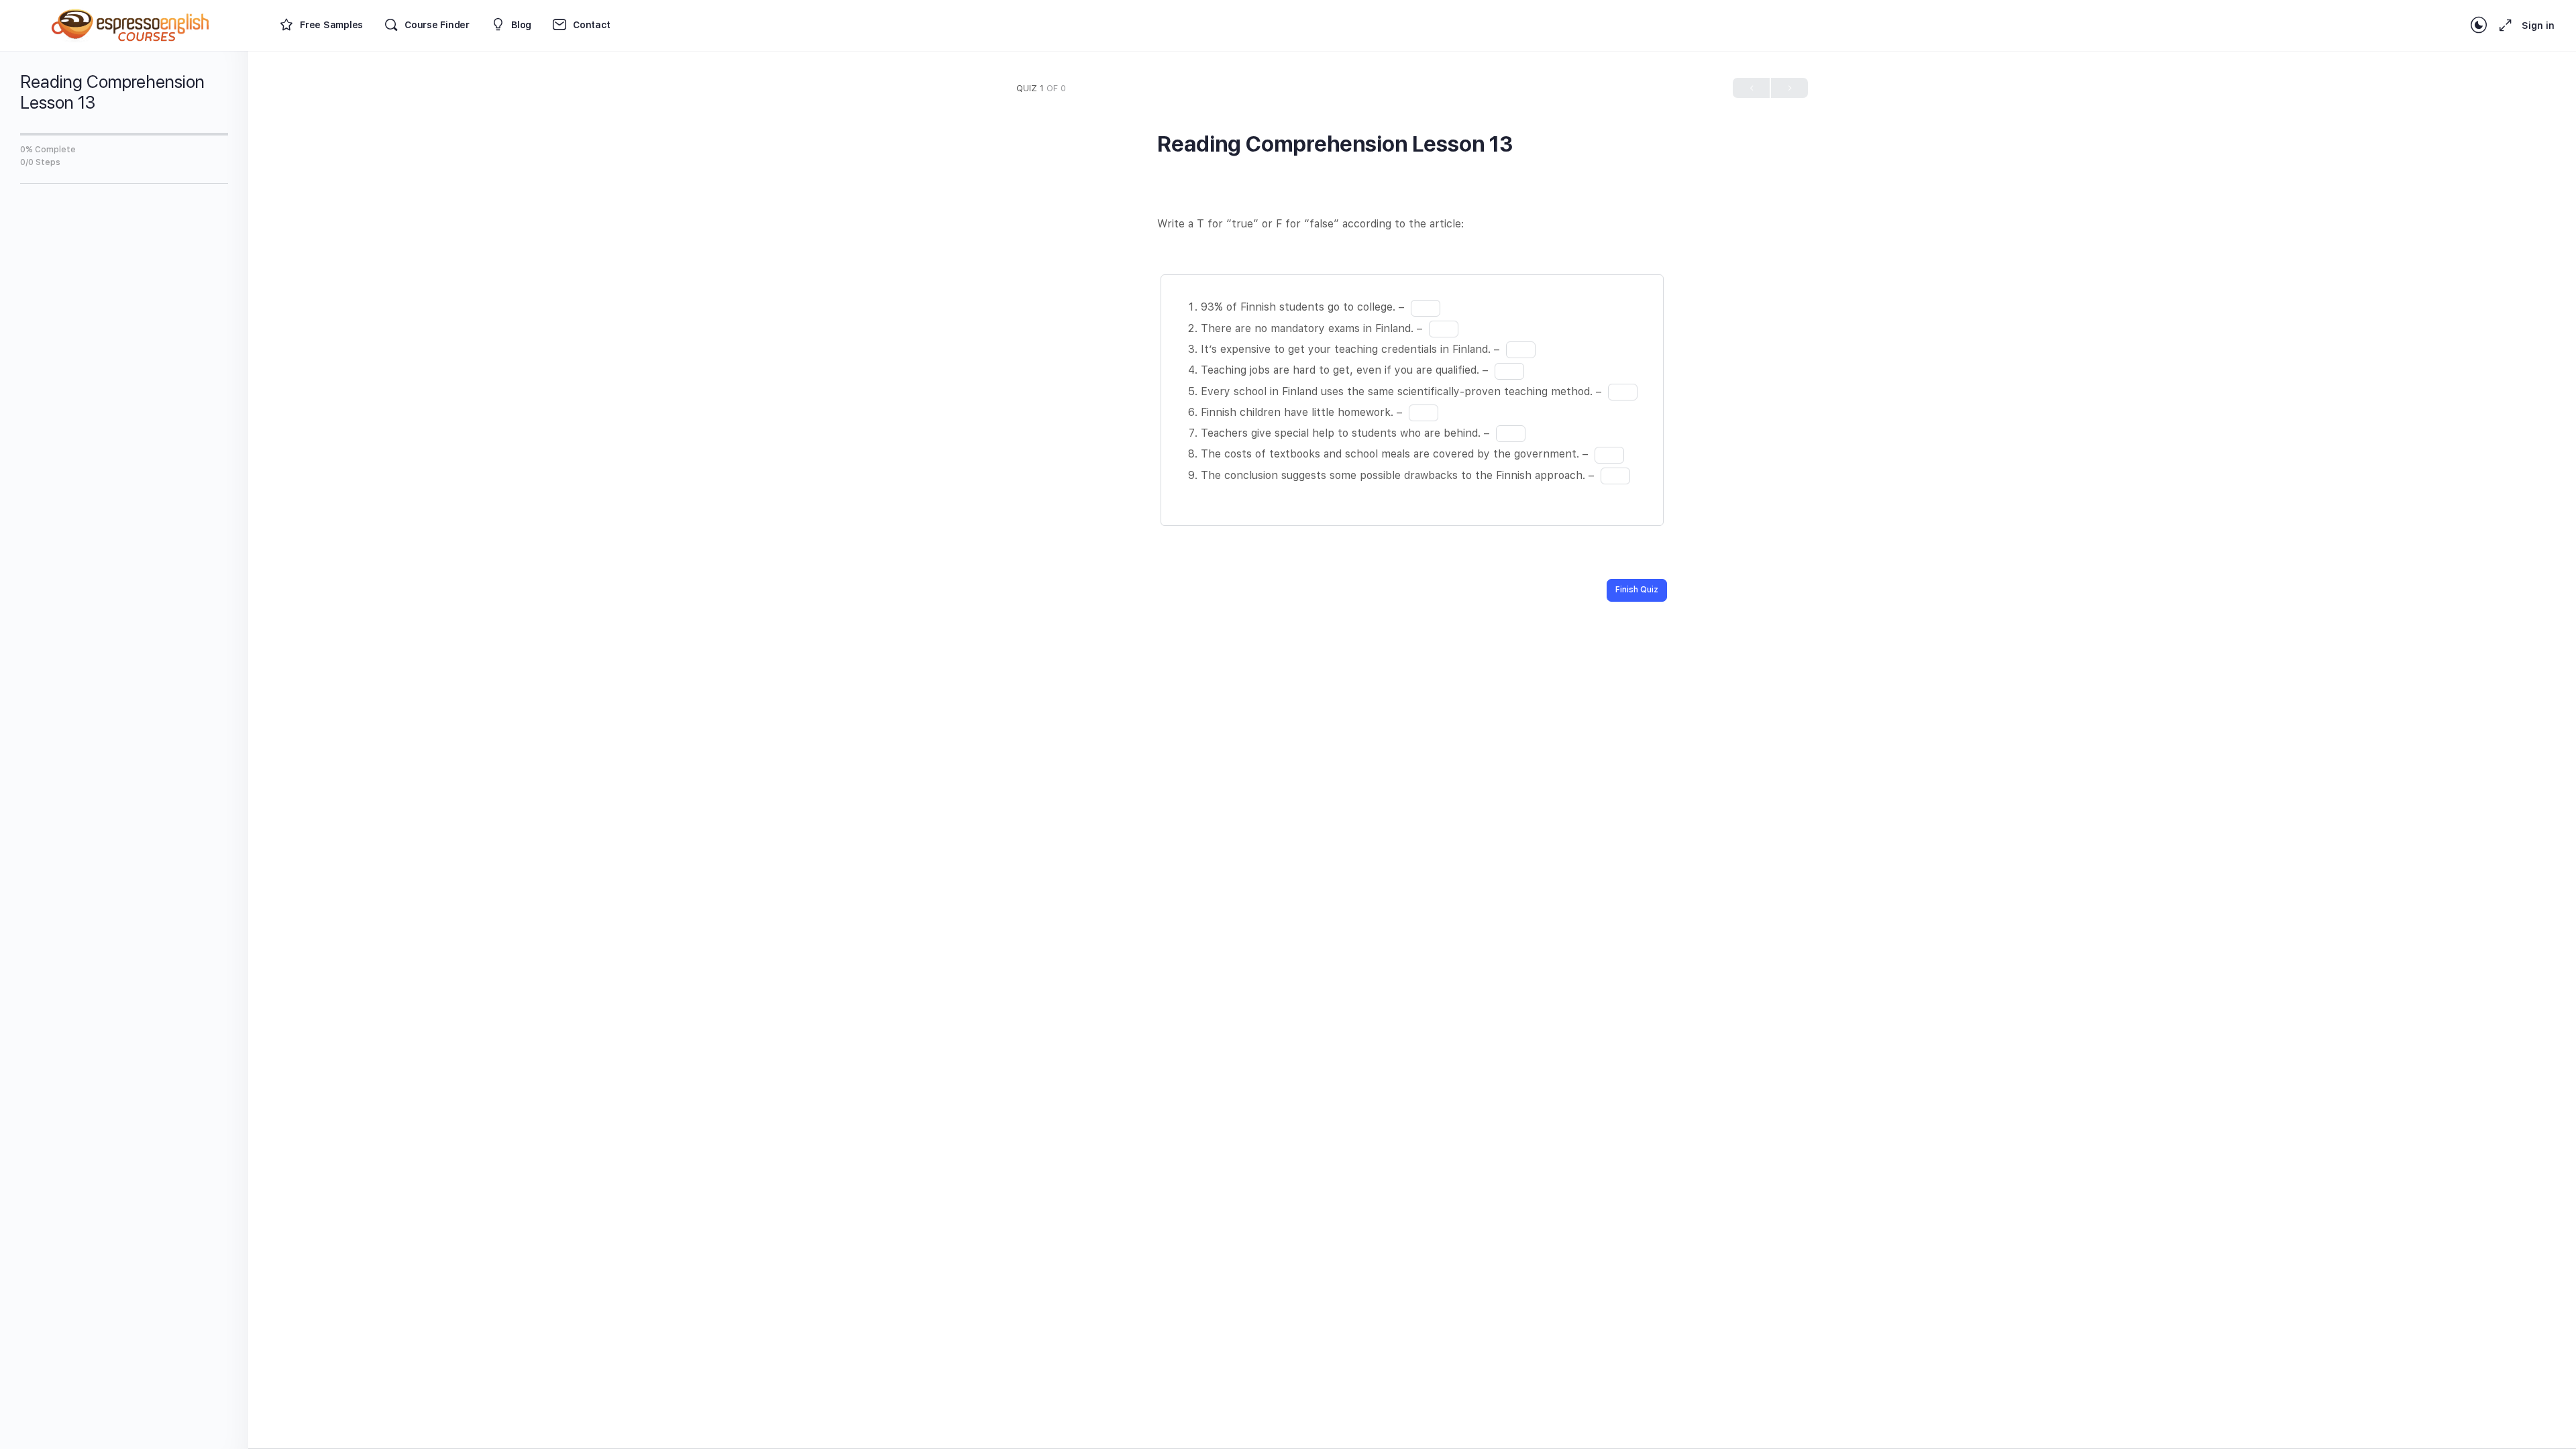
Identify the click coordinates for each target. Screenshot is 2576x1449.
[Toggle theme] (2479, 25)
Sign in (2538, 25)
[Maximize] (2503, 25)
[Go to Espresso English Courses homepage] (131, 24)
